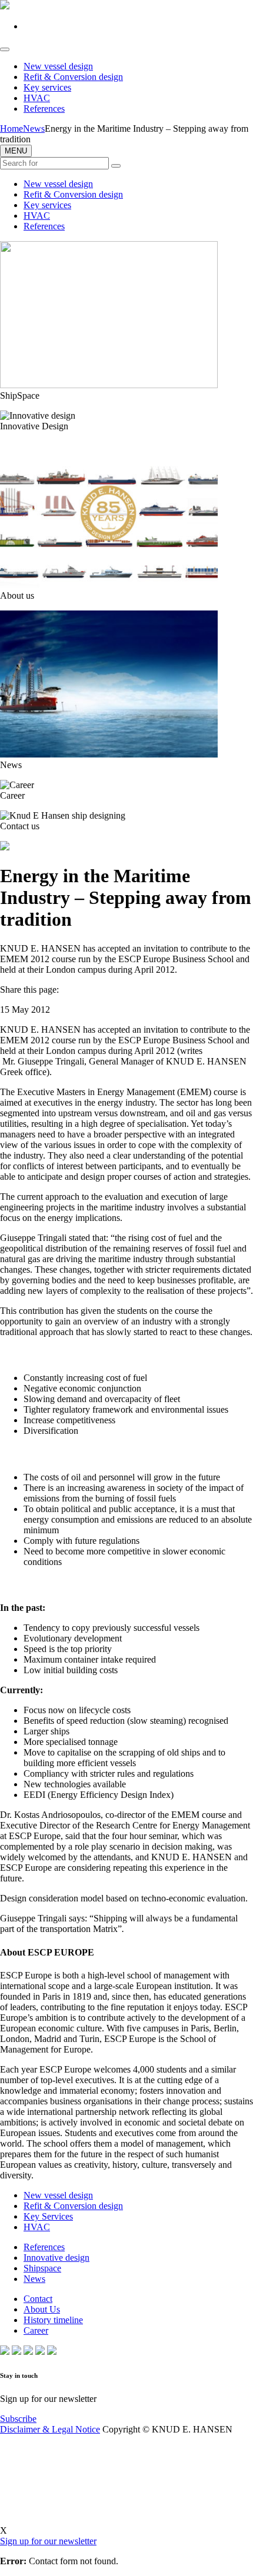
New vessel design (58, 66)
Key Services (48, 2216)
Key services (47, 87)
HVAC (37, 98)
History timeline (53, 2320)
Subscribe (18, 2419)
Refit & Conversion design (73, 77)
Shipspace (42, 2268)
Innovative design (56, 2258)
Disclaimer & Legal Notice (50, 2429)
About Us (42, 2309)
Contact (38, 2299)
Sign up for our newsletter (48, 2541)
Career (36, 2330)
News (34, 2279)
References (44, 109)
